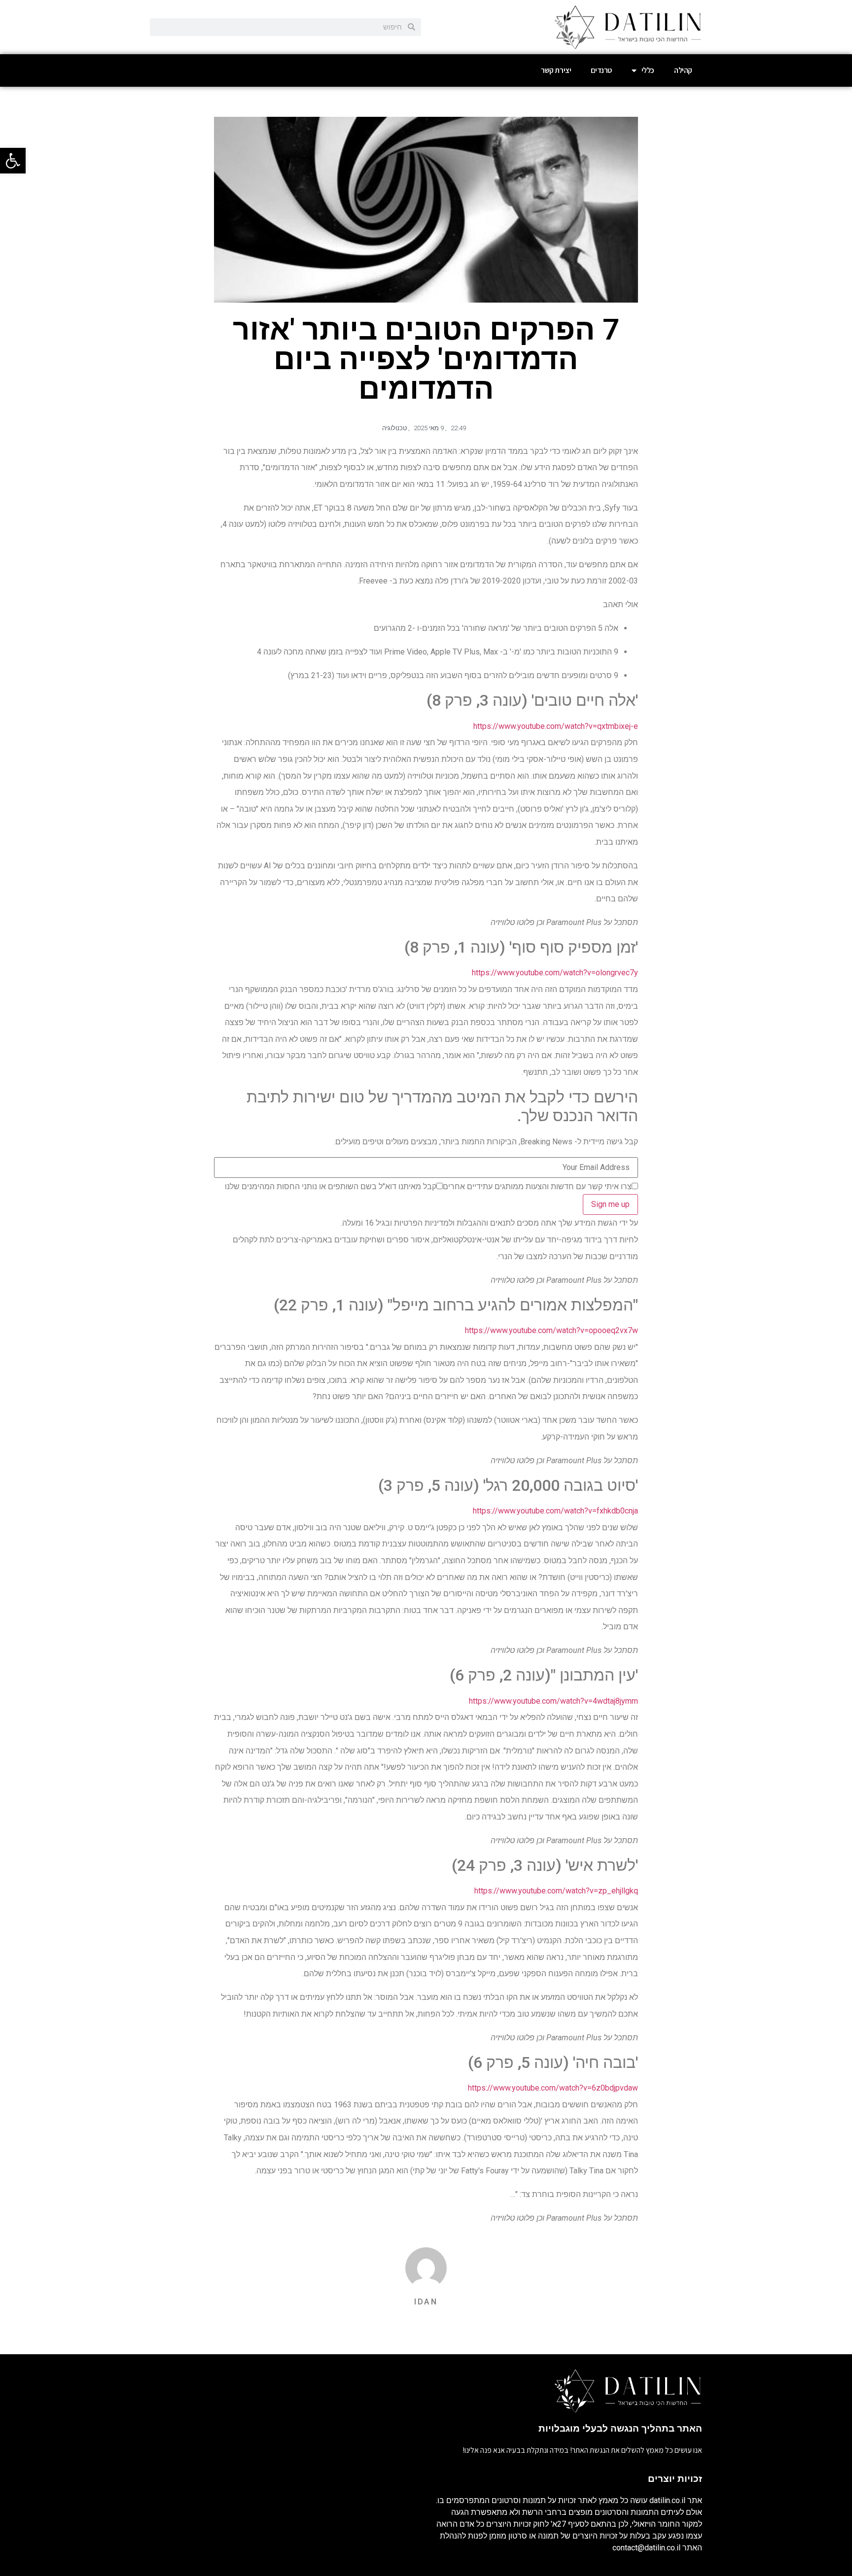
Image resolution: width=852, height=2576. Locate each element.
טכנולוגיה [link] (394, 428)
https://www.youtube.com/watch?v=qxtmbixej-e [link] (556, 726)
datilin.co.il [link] (667, 2500)
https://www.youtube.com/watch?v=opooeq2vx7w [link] (551, 1330)
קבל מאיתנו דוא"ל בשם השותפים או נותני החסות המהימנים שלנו (331, 1187)
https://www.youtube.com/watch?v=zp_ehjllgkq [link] (556, 1891)
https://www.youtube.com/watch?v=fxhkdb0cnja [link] (555, 1511)
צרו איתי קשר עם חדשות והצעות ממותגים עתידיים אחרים (537, 1187)
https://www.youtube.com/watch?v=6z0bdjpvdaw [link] (553, 2088)
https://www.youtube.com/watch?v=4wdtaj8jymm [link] (553, 1701)
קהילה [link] (683, 70)
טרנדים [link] (601, 70)
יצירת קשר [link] (556, 70)
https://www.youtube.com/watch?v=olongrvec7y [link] (555, 973)
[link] (13, 161)
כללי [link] (648, 70)
